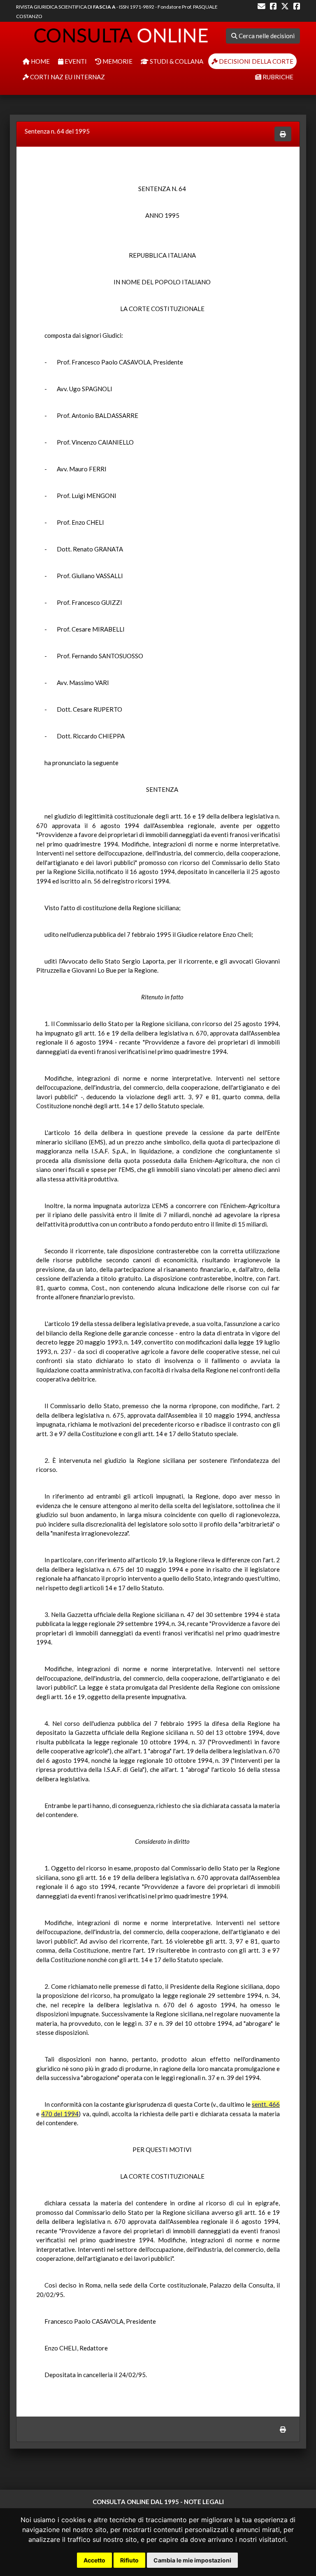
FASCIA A (104, 7)
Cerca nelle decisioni (266, 36)
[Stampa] (283, 134)
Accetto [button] (94, 2560)
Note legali (204, 2502)
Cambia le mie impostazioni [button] (192, 2560)
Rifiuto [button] (129, 2560)
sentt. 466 (266, 2104)
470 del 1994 (60, 2114)
